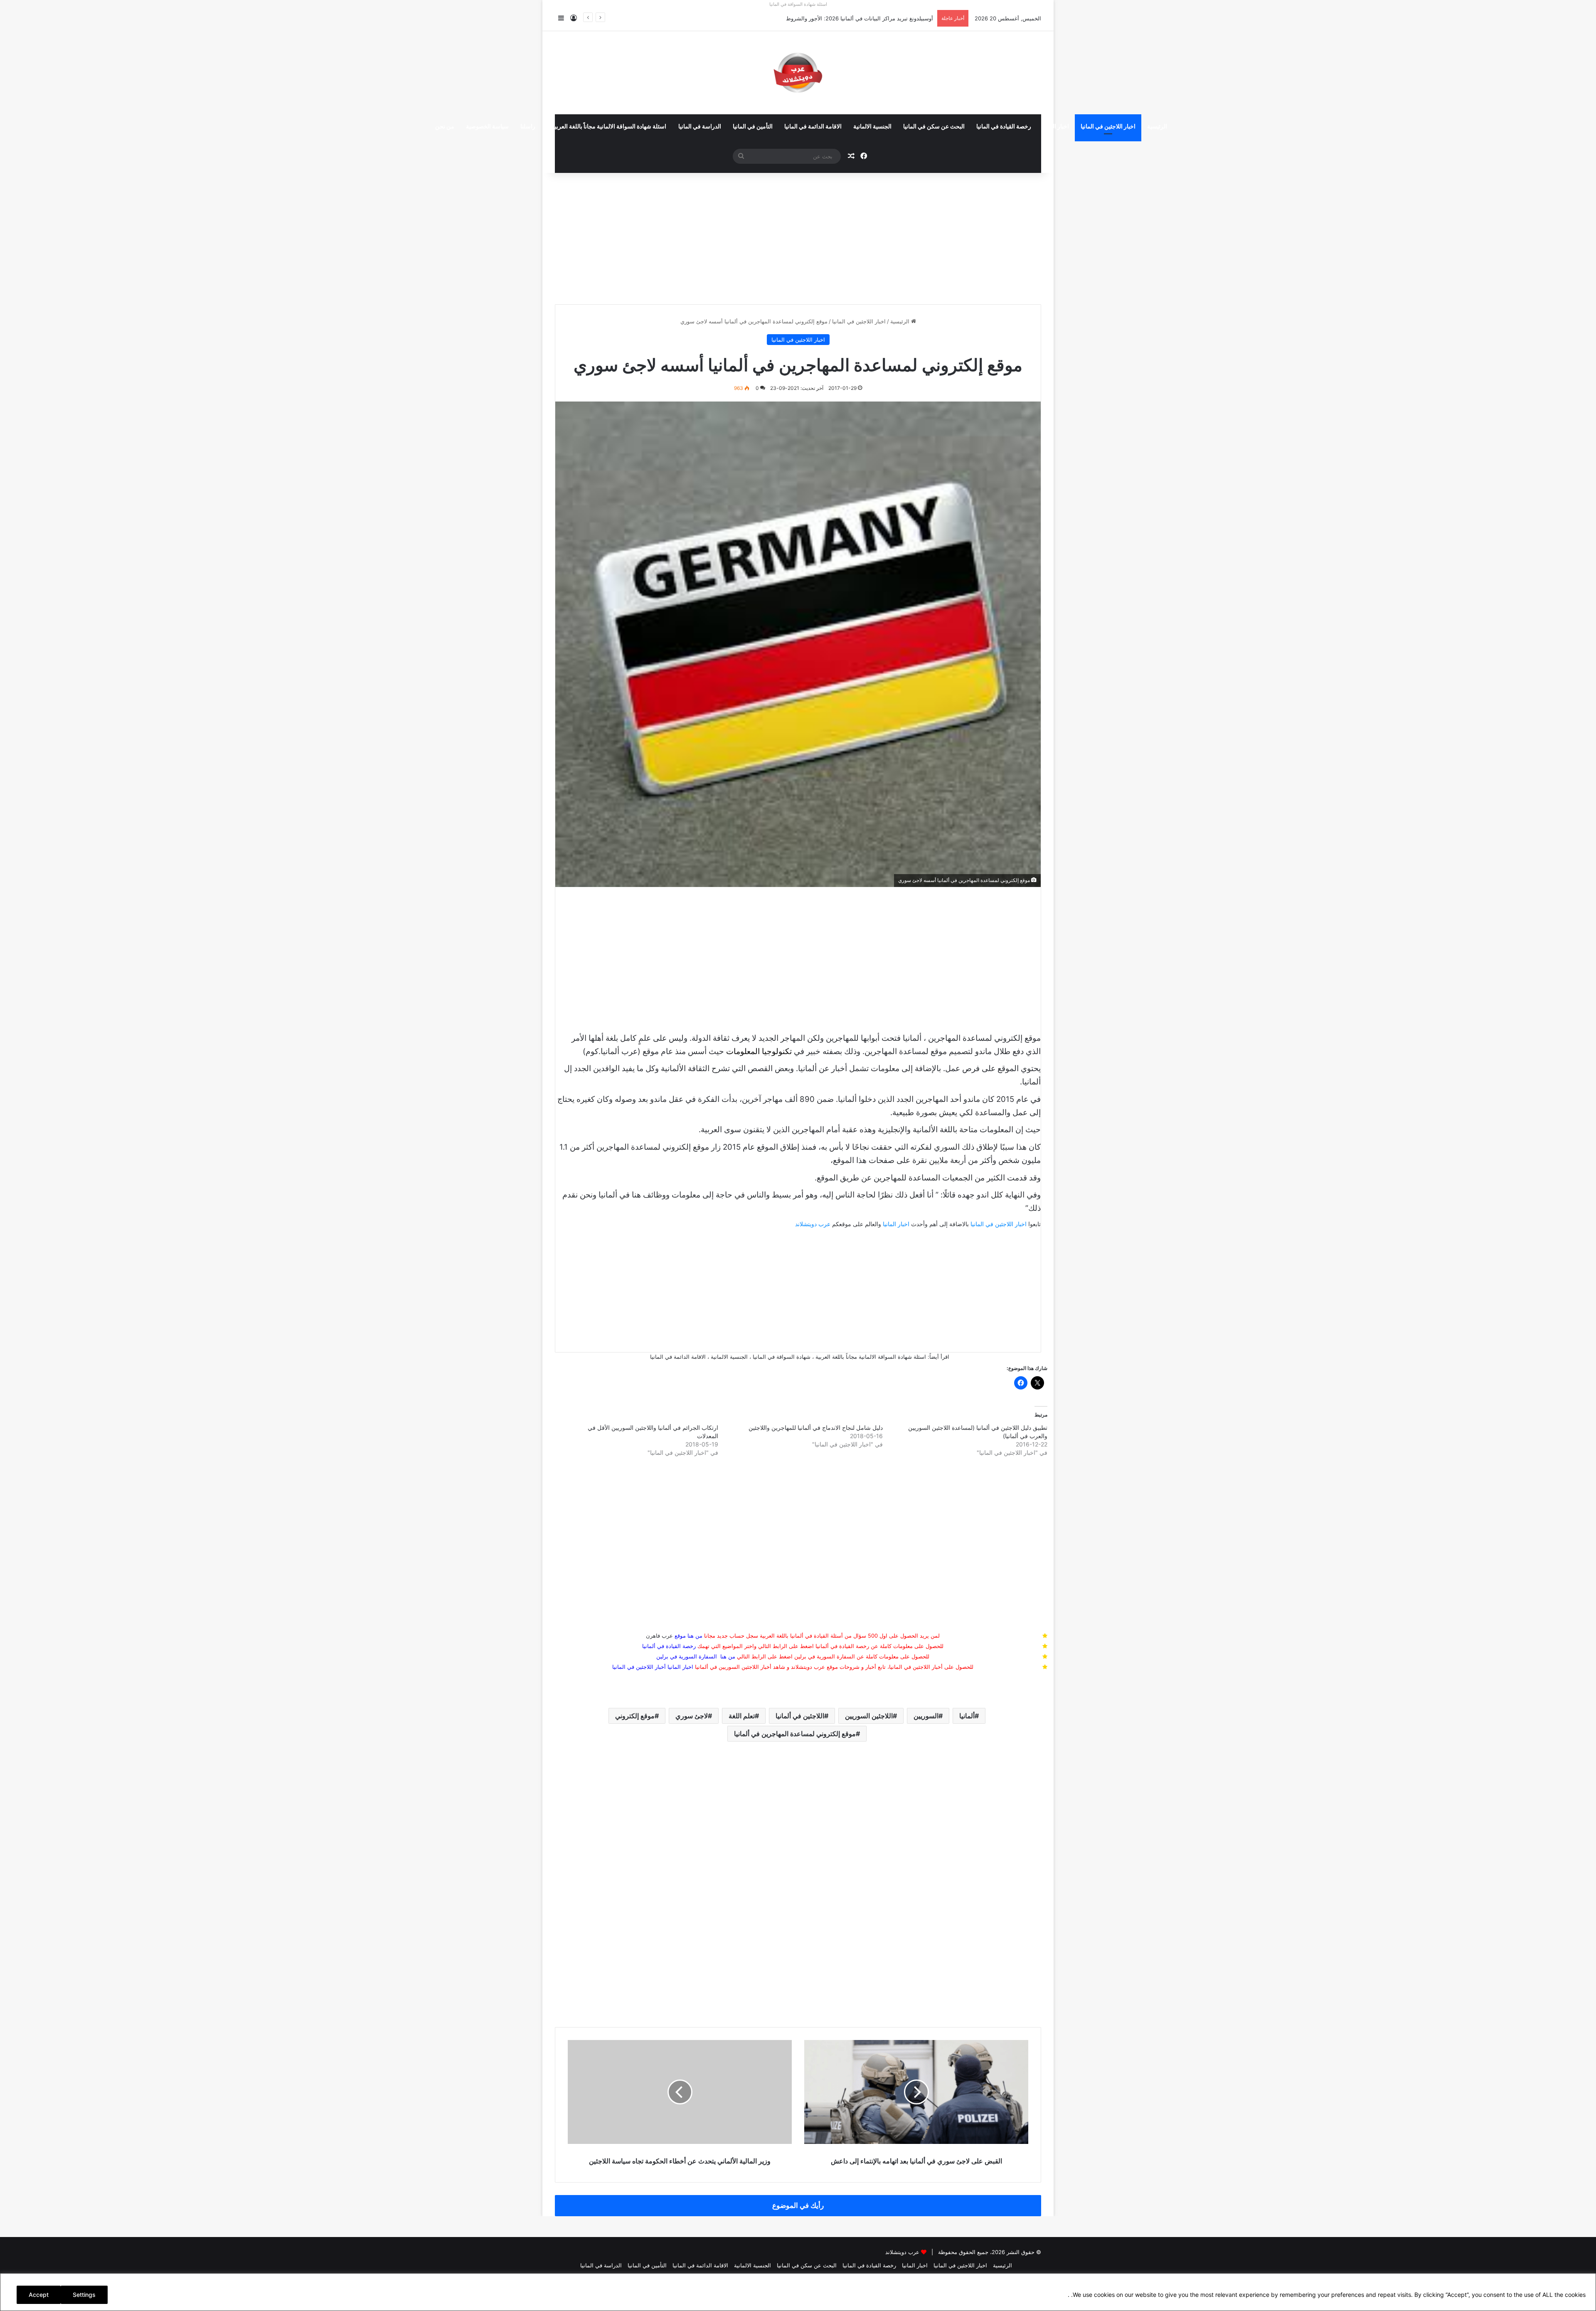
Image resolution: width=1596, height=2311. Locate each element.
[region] (798, 2292)
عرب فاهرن (666, 1636)
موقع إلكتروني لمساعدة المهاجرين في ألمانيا (795, 1734)
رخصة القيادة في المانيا (1004, 127)
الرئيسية (1157, 127)
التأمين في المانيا (753, 127)
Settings (84, 2295)
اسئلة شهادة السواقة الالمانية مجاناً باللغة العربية (609, 127)
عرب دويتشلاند (813, 1224)
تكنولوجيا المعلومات (759, 1051)
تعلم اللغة (742, 1716)
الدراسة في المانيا (700, 127)
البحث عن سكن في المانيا (934, 127)
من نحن (445, 127)
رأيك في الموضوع (798, 2205)
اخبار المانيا (1056, 127)
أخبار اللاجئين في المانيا (639, 1667)
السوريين (926, 1716)
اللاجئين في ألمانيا (800, 1716)
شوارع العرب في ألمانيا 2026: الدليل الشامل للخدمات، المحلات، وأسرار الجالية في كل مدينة (826, 18)
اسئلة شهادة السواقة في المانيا (798, 4)
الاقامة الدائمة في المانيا (813, 127)
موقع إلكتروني (635, 1716)
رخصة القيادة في (669, 1646)
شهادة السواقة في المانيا (782, 1357)
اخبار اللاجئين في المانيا (1108, 127)
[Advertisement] (798, 233)
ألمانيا (967, 1716)
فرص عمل (962, 1068)
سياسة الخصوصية (487, 127)
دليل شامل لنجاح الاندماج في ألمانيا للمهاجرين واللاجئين (816, 1428)
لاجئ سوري (692, 1716)
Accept (39, 2295)
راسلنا (528, 127)
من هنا (695, 1636)
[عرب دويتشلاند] (798, 73)
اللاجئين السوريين (869, 1716)
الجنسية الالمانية (872, 127)
